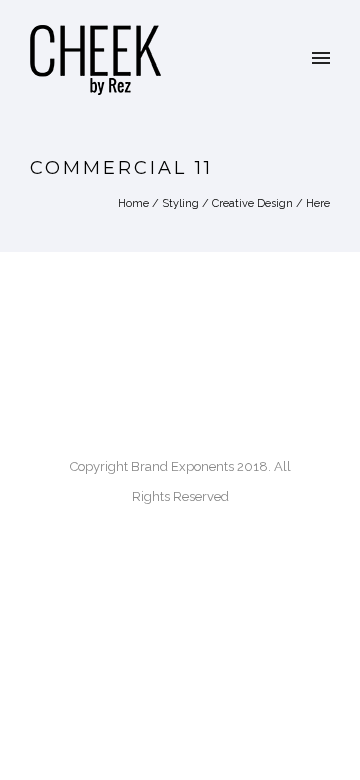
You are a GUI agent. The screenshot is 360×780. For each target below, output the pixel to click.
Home (133, 203)
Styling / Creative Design (227, 203)
